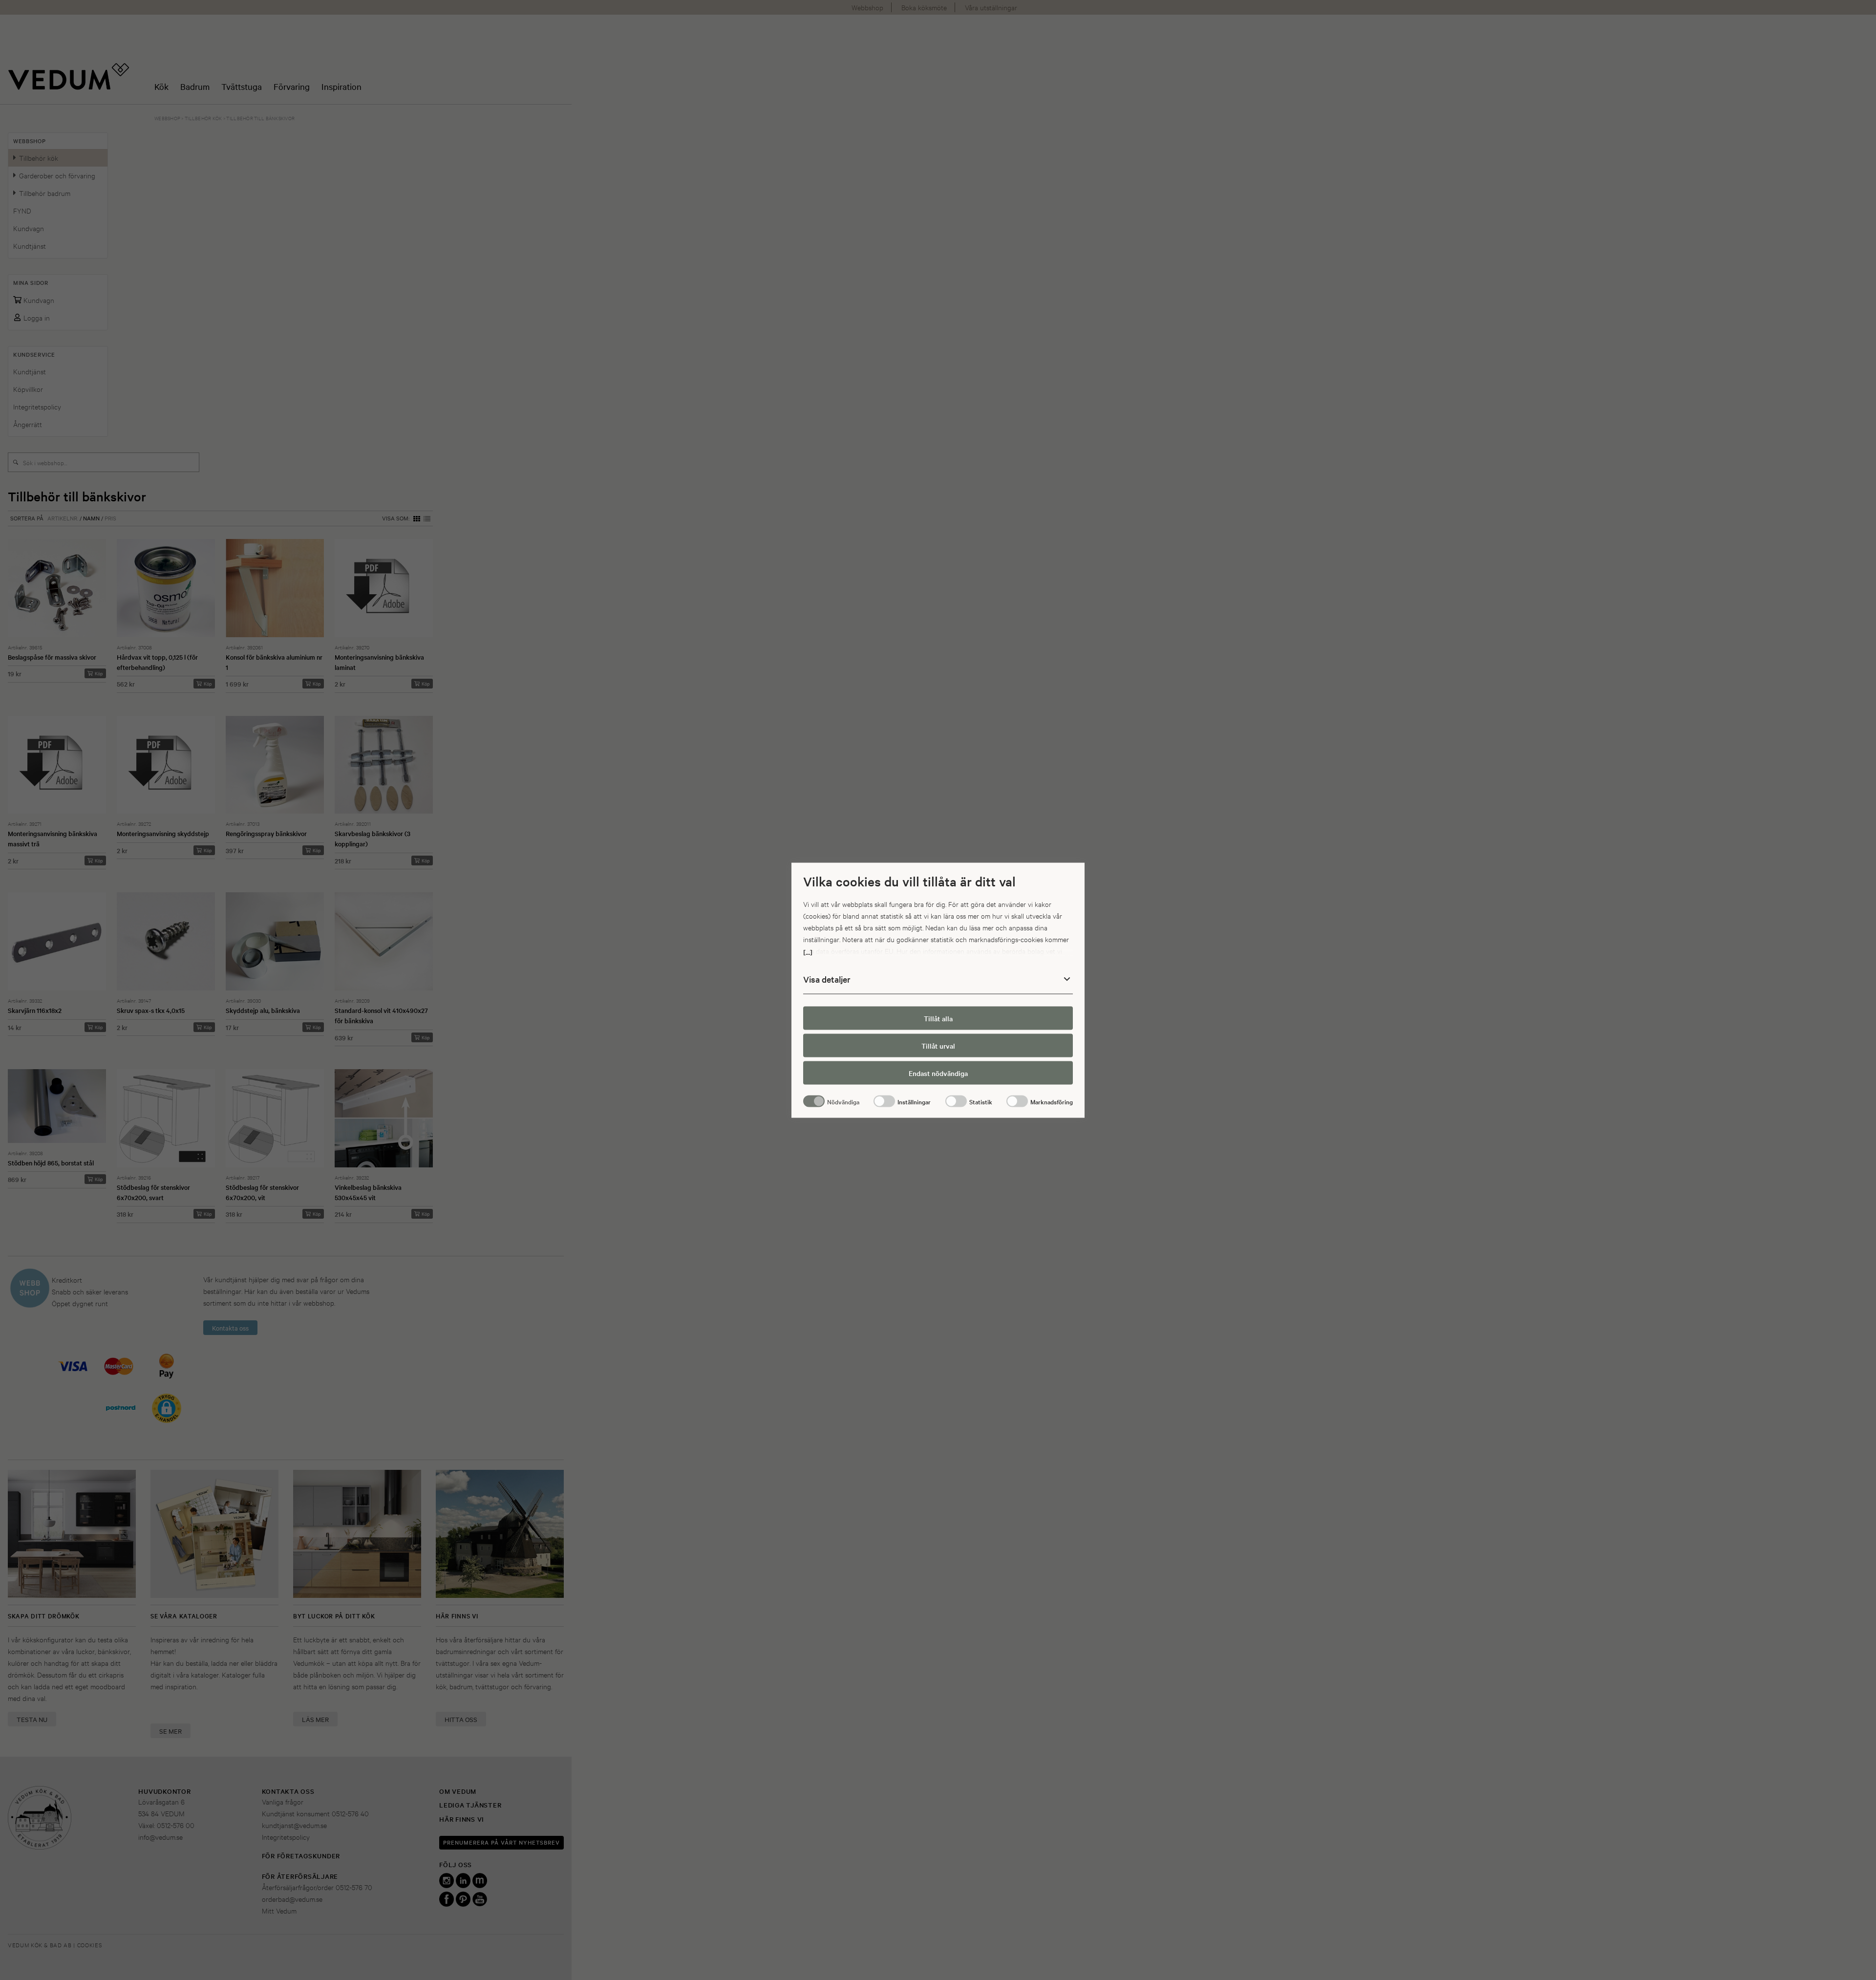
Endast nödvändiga (938, 1073)
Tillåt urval (938, 1046)
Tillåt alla (938, 1018)
